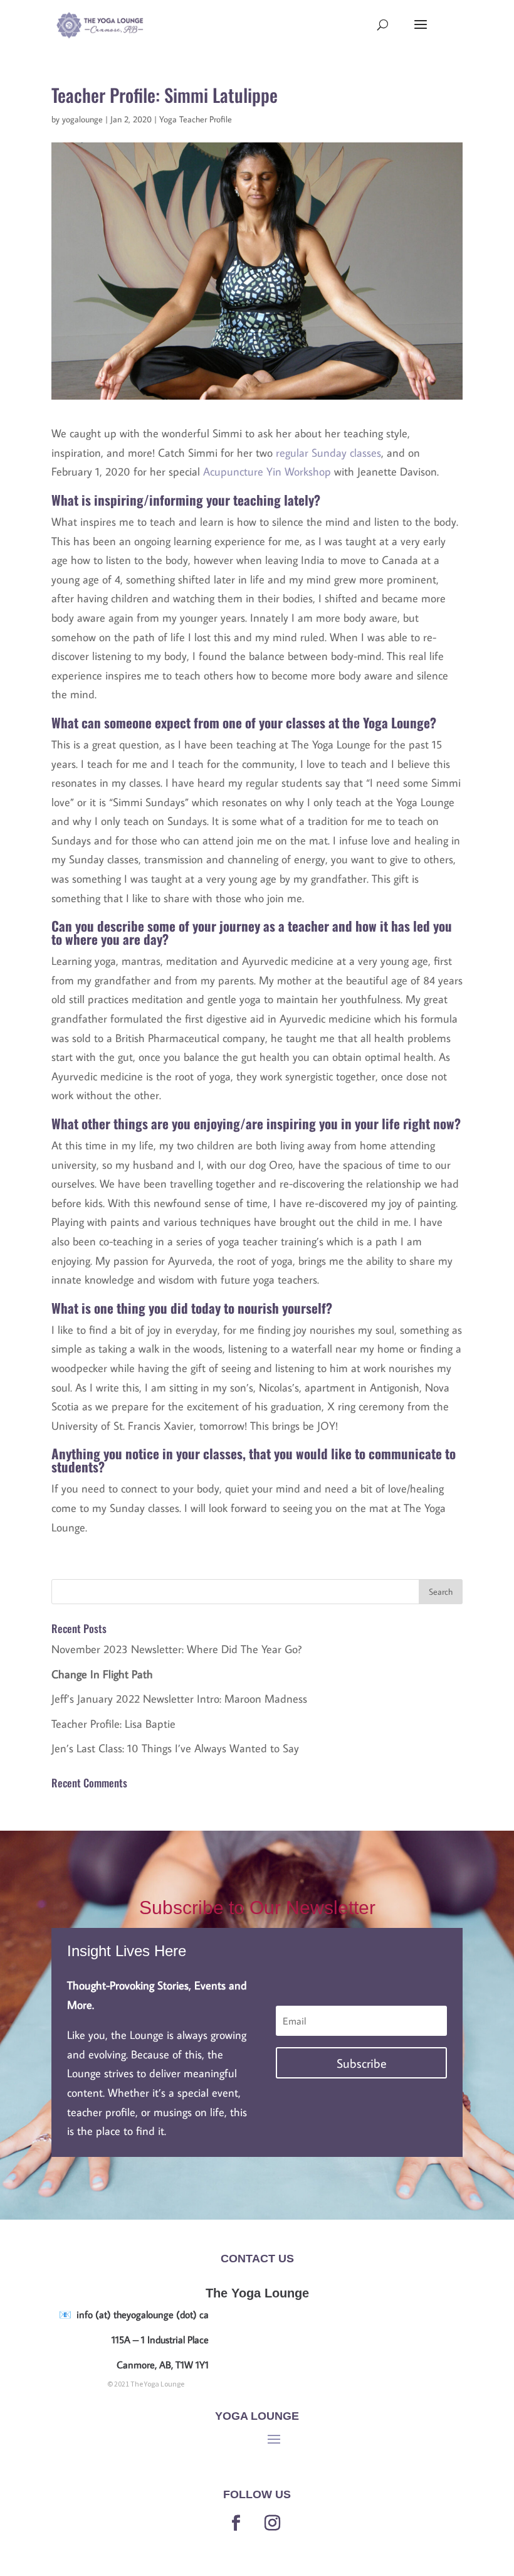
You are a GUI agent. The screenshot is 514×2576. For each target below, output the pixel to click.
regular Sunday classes (328, 453)
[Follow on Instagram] (272, 2523)
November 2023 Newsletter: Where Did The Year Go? (176, 1649)
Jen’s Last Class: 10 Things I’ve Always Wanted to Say (175, 1748)
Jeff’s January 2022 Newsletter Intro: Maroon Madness (179, 1699)
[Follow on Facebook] (236, 2523)
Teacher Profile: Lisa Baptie (113, 1724)
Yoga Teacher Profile (196, 119)
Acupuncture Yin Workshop (267, 471)
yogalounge (82, 119)
